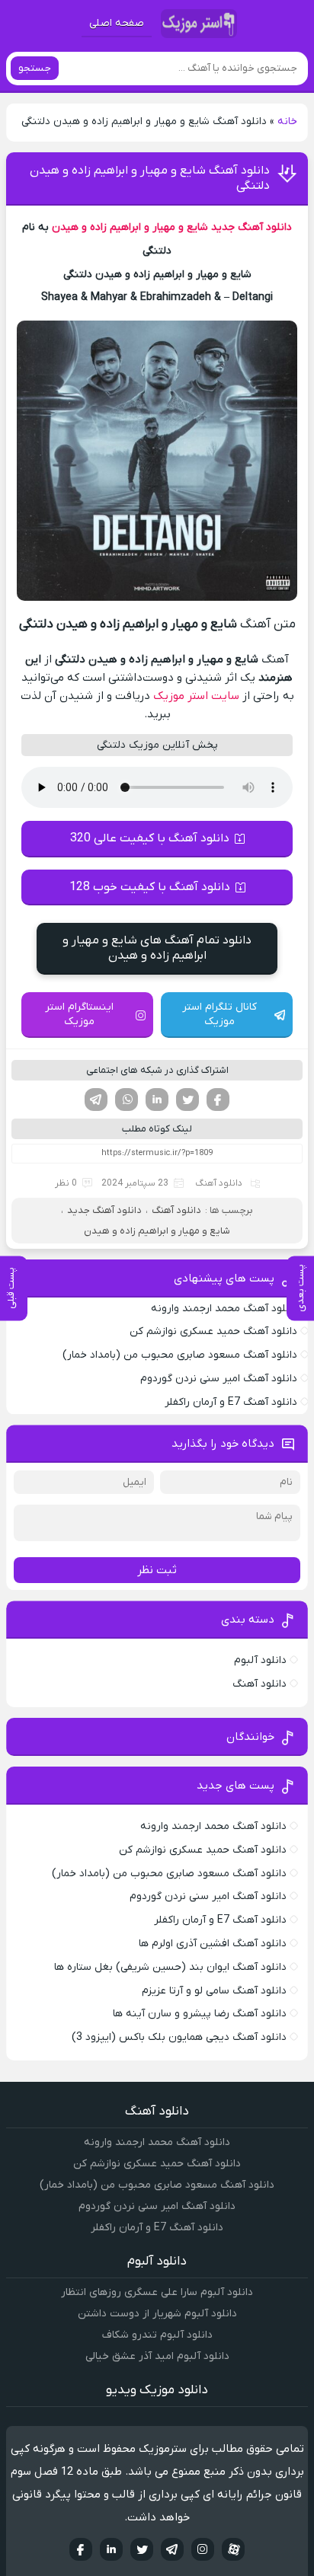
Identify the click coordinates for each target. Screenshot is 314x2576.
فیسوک (218, 1100)
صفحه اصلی (117, 23)
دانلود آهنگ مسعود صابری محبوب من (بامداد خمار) (180, 1355)
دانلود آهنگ (219, 1183)
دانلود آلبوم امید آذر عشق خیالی (157, 2356)
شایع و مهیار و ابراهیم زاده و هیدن (130, 227)
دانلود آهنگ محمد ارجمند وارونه (224, 1309)
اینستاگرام (203, 2549)
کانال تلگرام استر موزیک (219, 1014)
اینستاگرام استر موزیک (79, 1014)
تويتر (142, 2549)
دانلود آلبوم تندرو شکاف (157, 2335)
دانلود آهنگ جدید (252, 227)
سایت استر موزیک (196, 696)
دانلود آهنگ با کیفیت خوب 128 (150, 887)
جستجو (35, 68)
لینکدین (157, 1100)
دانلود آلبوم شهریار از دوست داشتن (157, 2314)
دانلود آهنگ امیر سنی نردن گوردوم (219, 1379)
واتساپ (127, 1100)
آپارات (233, 2549)
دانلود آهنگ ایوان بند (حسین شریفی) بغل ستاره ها (170, 1967)
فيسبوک (81, 2549)
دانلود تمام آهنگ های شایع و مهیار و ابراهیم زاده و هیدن (157, 948)
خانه (287, 121)
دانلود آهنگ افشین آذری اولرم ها (213, 1944)
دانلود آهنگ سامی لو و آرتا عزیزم (214, 1991)
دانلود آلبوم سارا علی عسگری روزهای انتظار (157, 2292)
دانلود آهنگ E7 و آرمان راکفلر (231, 1402)
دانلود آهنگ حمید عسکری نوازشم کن (213, 1331)
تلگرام (96, 1100)
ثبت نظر (157, 1570)
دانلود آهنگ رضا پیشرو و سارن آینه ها (200, 2014)
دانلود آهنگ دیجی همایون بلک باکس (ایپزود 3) (179, 2037)
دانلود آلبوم (260, 1660)
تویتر (187, 1100)
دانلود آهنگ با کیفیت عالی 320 (150, 838)
